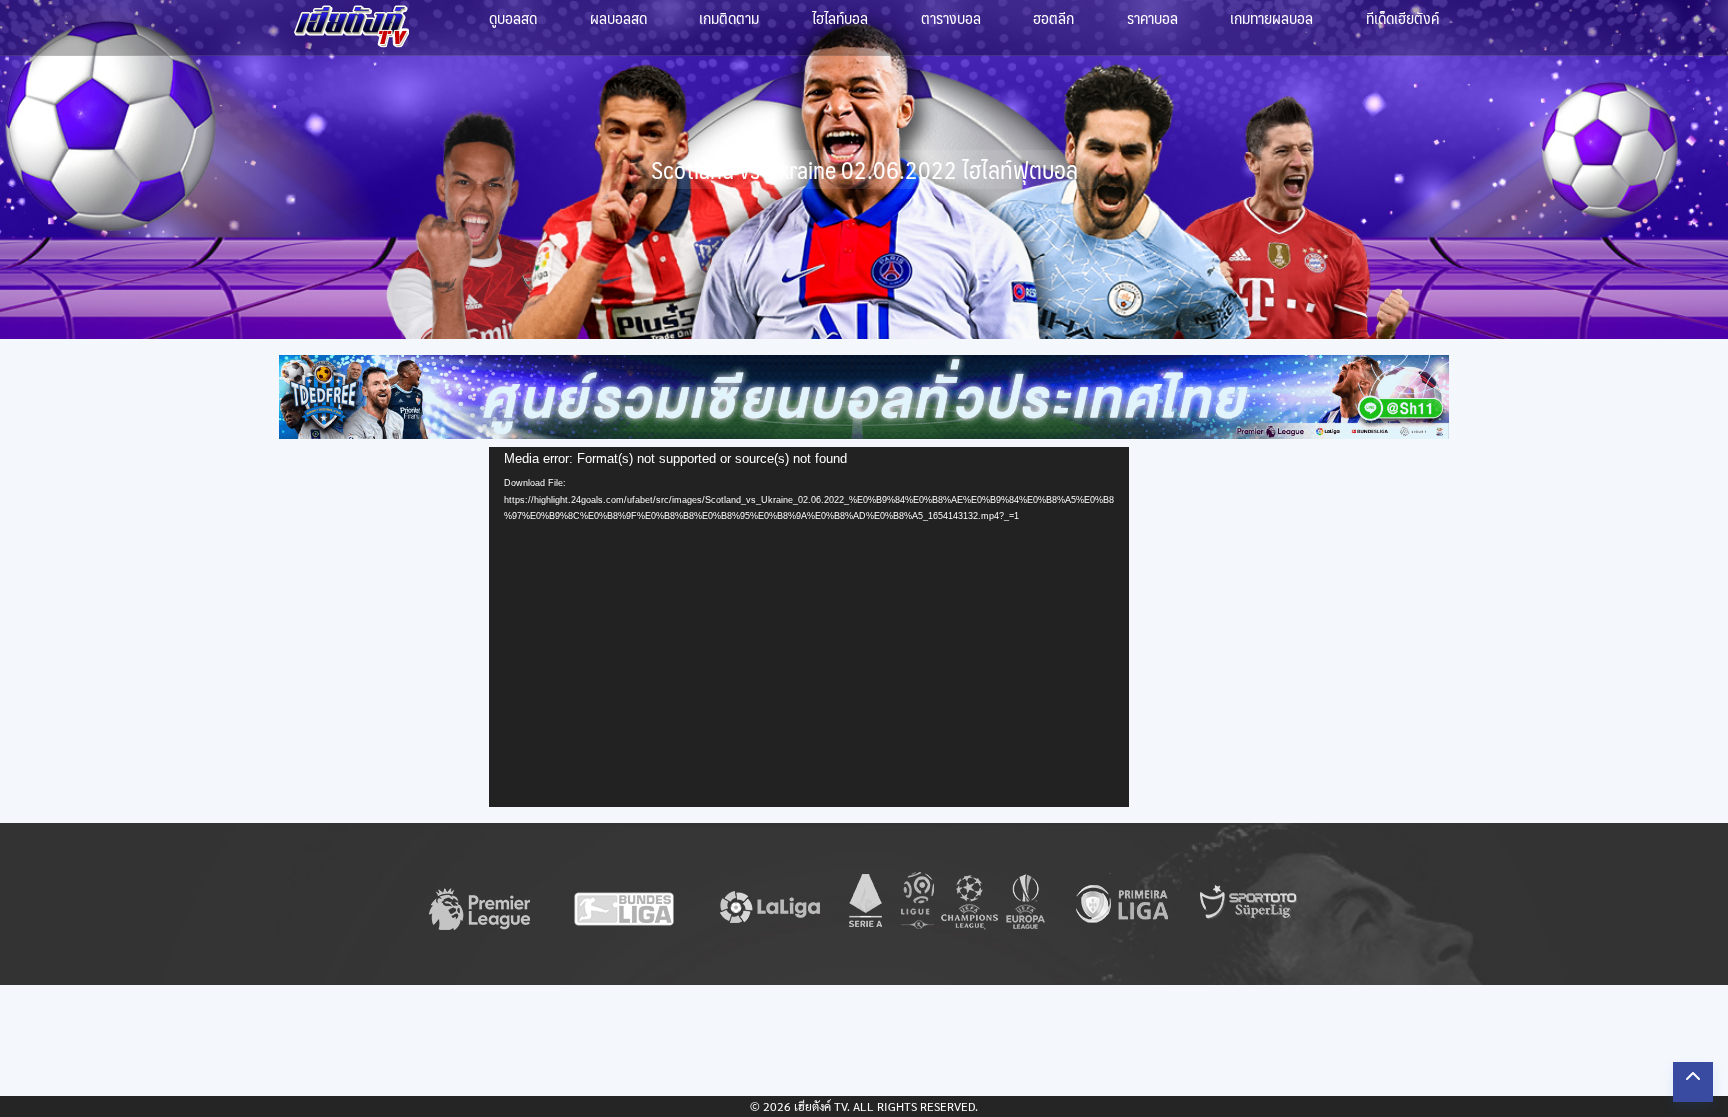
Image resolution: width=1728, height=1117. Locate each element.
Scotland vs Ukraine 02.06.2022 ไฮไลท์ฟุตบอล (864, 169)
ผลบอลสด (618, 17)
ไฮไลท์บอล (840, 17)
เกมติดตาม (729, 17)
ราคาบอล (1152, 17)
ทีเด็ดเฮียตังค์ (1402, 17)
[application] (809, 627)
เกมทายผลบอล (1271, 17)
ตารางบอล (951, 17)
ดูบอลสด (513, 17)
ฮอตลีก (1053, 17)
